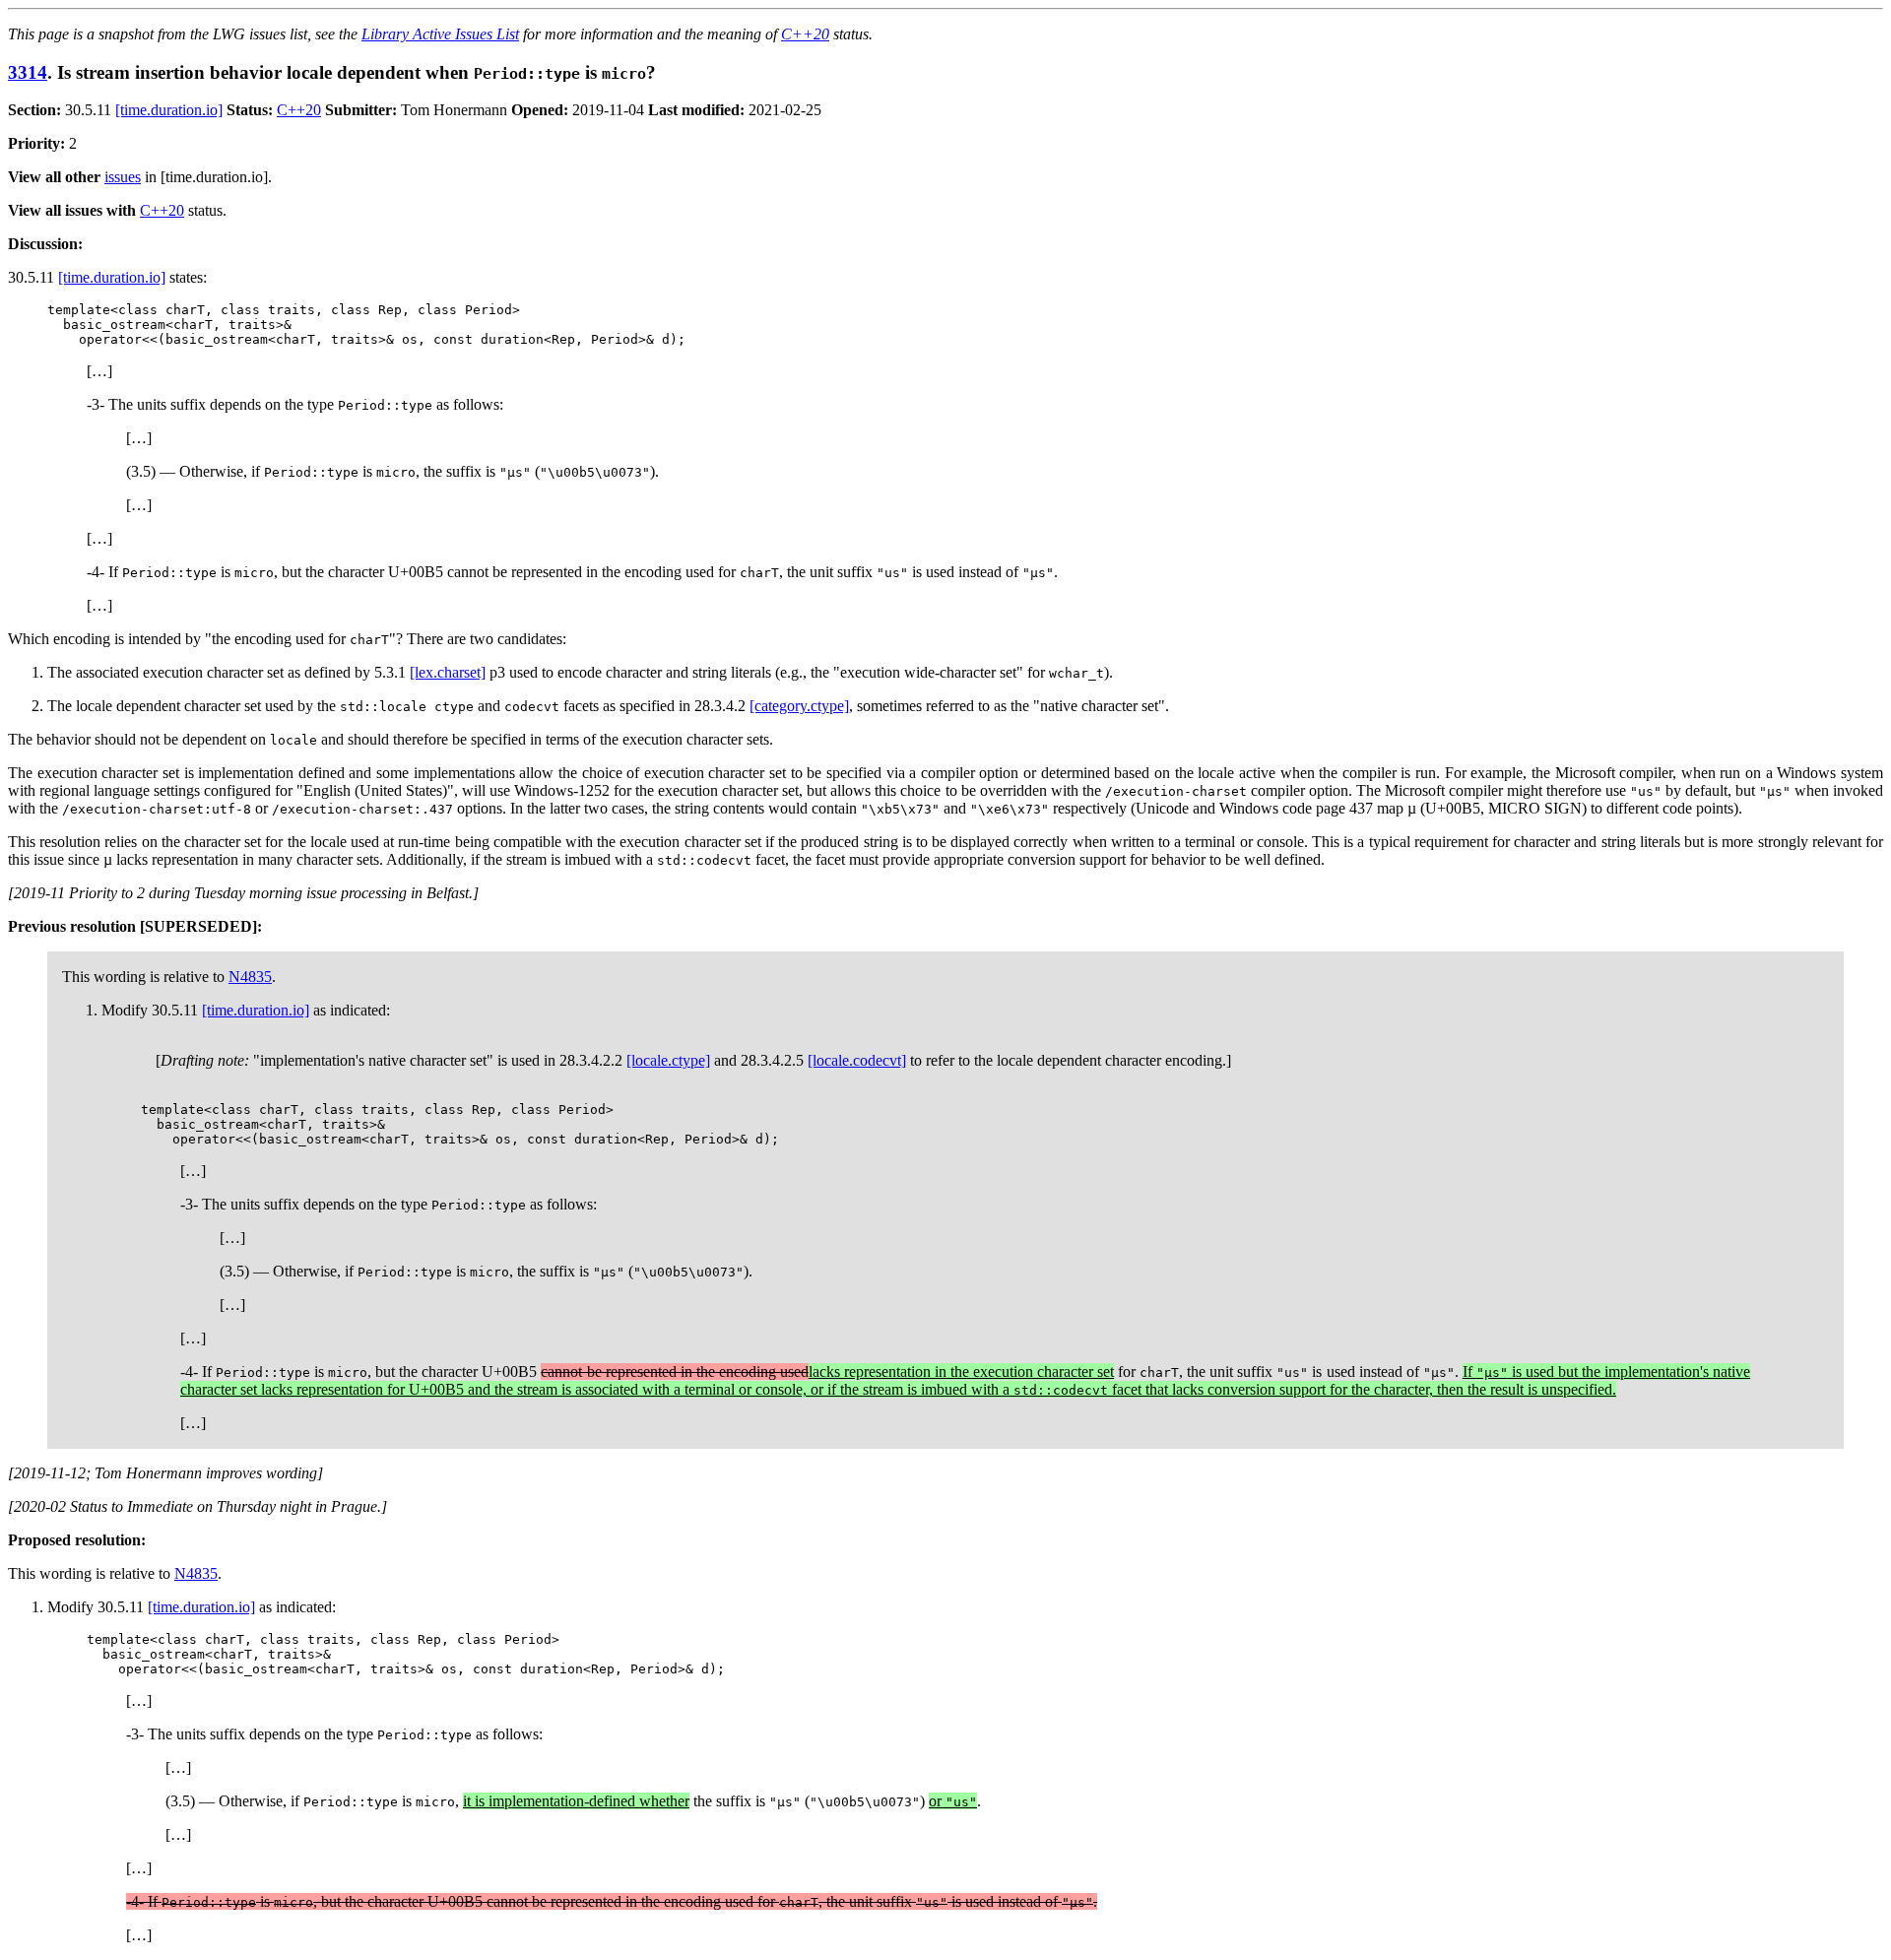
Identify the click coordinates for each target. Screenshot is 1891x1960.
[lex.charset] (448, 672)
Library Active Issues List (440, 34)
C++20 (805, 34)
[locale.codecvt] (857, 1060)
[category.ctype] (799, 706)
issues (123, 177)
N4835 (250, 977)
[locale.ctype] (668, 1060)
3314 (28, 72)
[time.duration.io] (169, 110)
